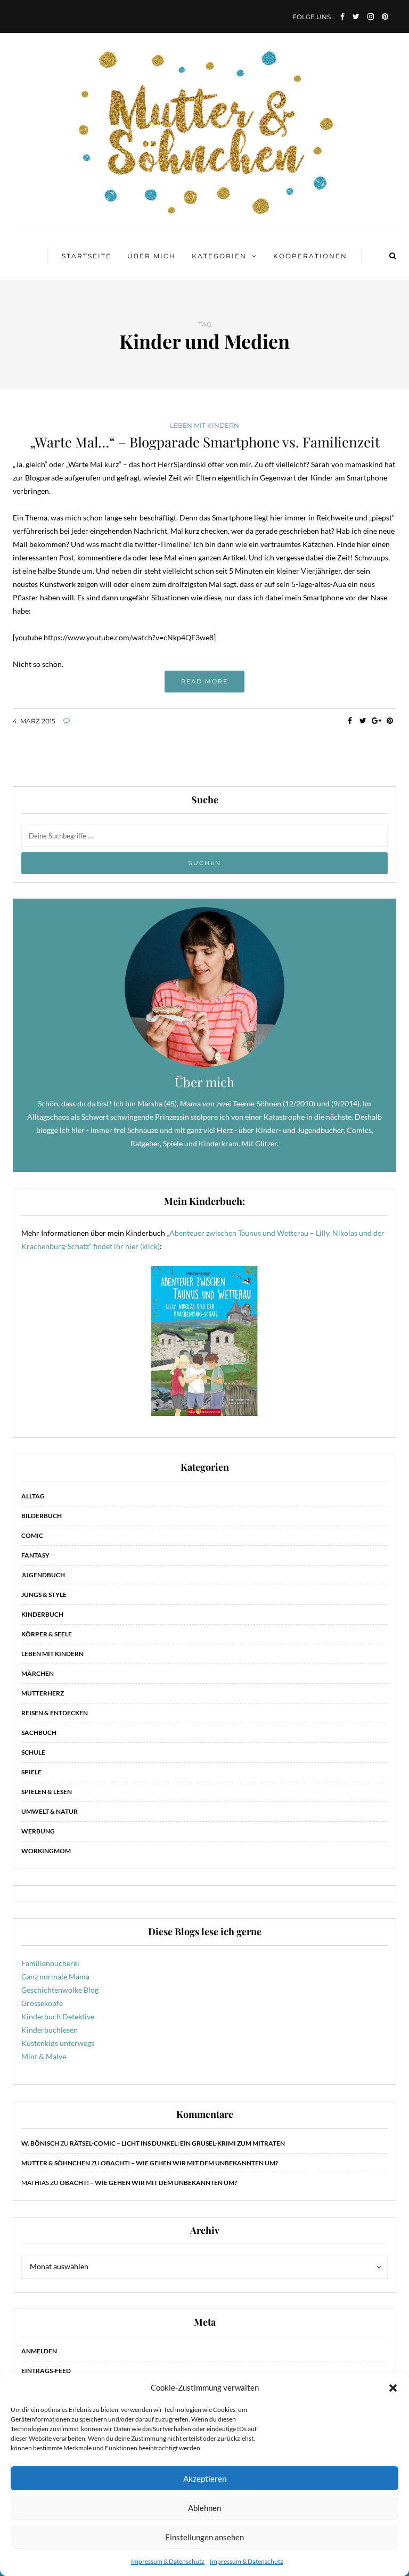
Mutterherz (43, 1693)
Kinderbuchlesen (50, 2030)
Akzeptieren (205, 2479)
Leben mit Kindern (204, 426)
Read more (204, 681)
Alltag (33, 1496)
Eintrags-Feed (46, 2371)
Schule (33, 1752)
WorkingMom (46, 1851)
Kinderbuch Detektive (58, 2016)
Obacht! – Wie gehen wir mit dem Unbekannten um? (189, 2163)
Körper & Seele (47, 1634)
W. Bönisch (40, 2143)
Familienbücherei (50, 1963)
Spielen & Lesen (47, 1792)
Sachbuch (39, 1733)
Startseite (87, 256)
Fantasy (35, 1555)
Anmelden (39, 2351)
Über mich (152, 256)
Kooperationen (310, 256)
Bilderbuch (42, 1516)
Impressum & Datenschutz (168, 2561)
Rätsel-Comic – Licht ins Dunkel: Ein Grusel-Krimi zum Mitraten (177, 2143)
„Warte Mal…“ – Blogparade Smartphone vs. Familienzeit (205, 442)
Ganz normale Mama (55, 1976)
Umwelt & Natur (50, 1811)
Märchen (38, 1673)
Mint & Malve (44, 2056)
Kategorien (219, 256)
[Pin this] (390, 721)
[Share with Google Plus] (376, 721)
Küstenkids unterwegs (58, 2043)
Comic (32, 1535)
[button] (393, 2388)
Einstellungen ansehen (204, 2537)
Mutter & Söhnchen (56, 2163)
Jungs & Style (44, 1595)
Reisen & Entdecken (55, 1713)
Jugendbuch (43, 1575)
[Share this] (350, 721)
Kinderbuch (42, 1614)
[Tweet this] (363, 721)
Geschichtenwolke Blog (60, 1990)
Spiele (31, 1772)
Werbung (38, 1831)
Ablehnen (204, 2508)
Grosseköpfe (42, 2003)
